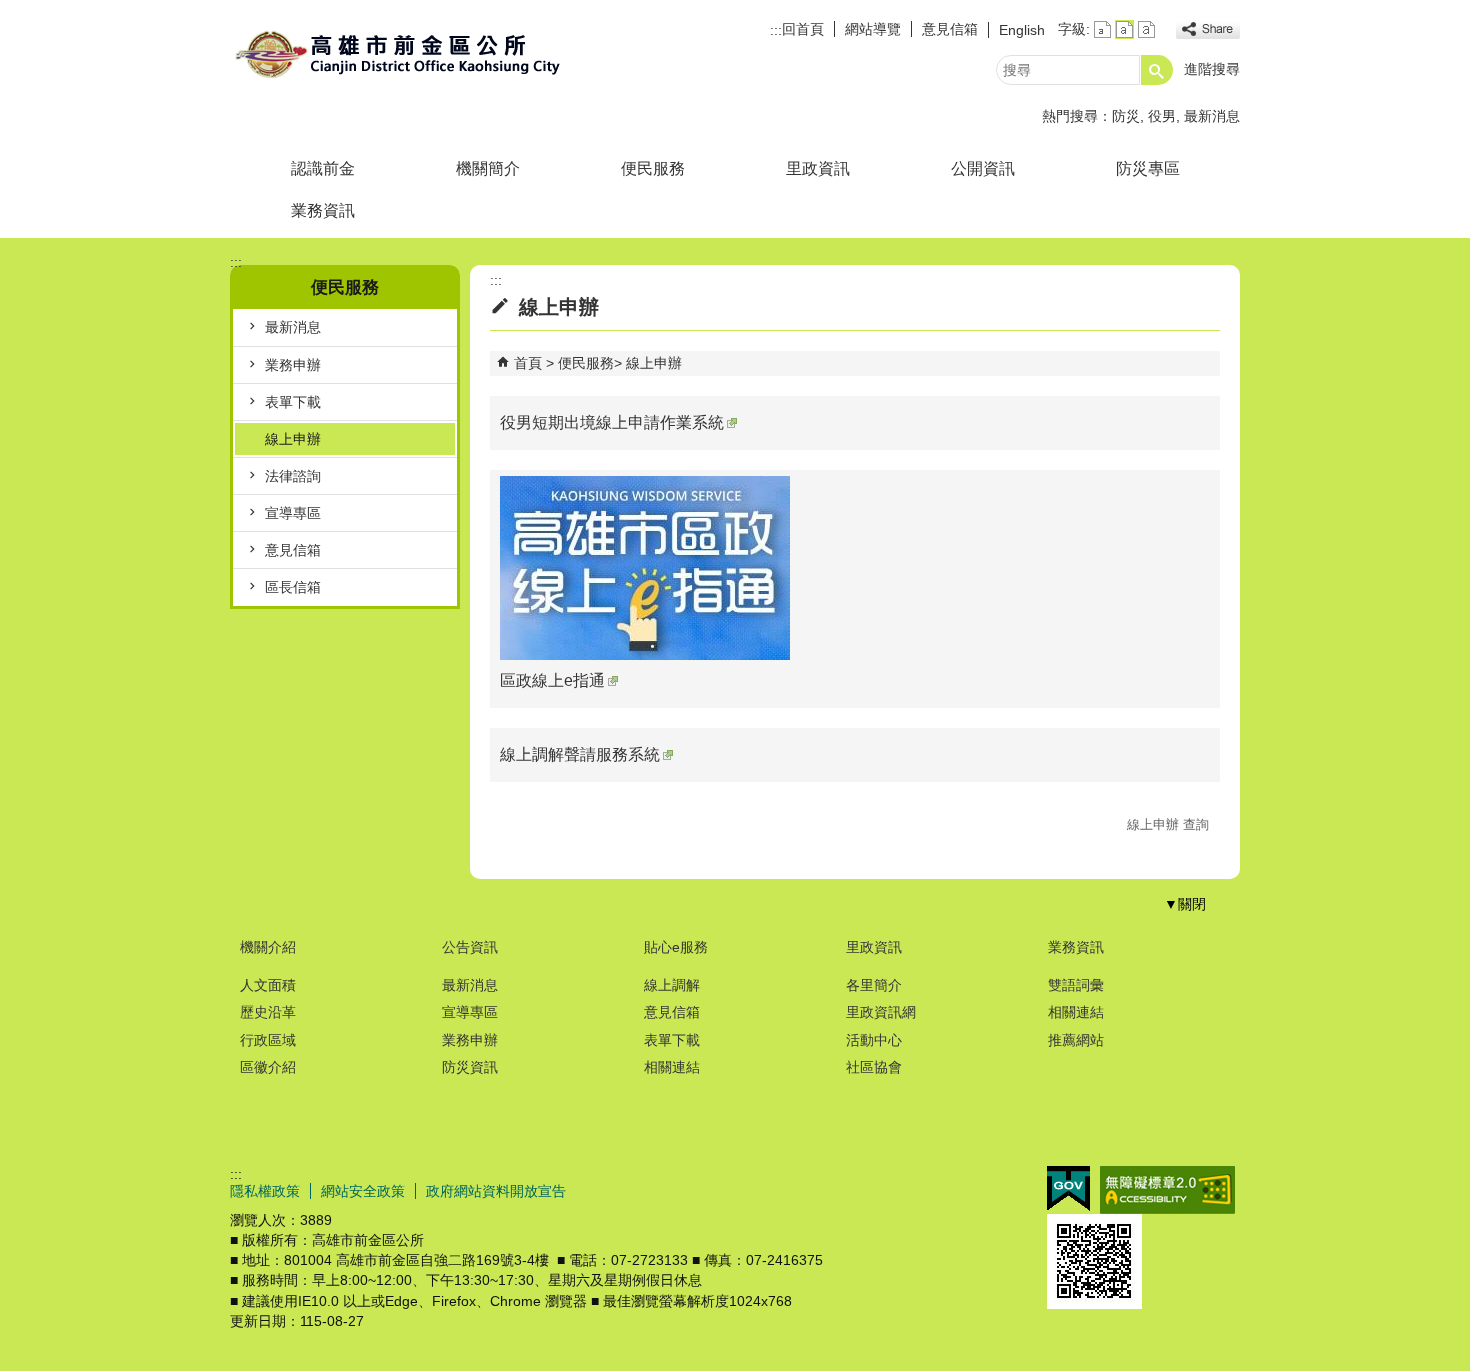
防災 (1126, 116)
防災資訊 (470, 1067)
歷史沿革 (268, 1012)
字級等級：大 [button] (1146, 29)
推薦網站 (1076, 1040)
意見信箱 (950, 29)
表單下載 (293, 402)
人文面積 (268, 985)
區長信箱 (293, 587)
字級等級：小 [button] (1102, 29)
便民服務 (653, 168)
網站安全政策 (363, 1191)
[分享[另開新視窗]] (1208, 29)
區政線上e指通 (552, 680)
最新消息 (1212, 116)
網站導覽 (873, 29)
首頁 (528, 363)
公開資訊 (983, 168)
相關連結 (672, 1067)
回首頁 (803, 29)
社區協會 (874, 1067)
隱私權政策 (265, 1191)
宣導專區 (293, 513)
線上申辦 (293, 439)
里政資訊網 (881, 1012)
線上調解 (672, 985)
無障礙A (1167, 1190)
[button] (1157, 70)
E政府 (1068, 1188)
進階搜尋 (1212, 69)
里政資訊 (818, 168)
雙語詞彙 (1076, 985)
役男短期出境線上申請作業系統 (612, 422)
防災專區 (1148, 168)
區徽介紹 (268, 1067)
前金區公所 (399, 53)
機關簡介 (488, 168)
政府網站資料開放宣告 (496, 1191)
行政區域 (268, 1040)
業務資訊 (323, 210)
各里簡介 (874, 985)
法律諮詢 (293, 476)
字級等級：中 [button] (1124, 29)
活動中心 (874, 1040)
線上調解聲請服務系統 (580, 754)
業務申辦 (293, 365)
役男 (1162, 116)
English (1022, 30)
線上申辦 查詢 (1168, 824)
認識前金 (323, 168)
